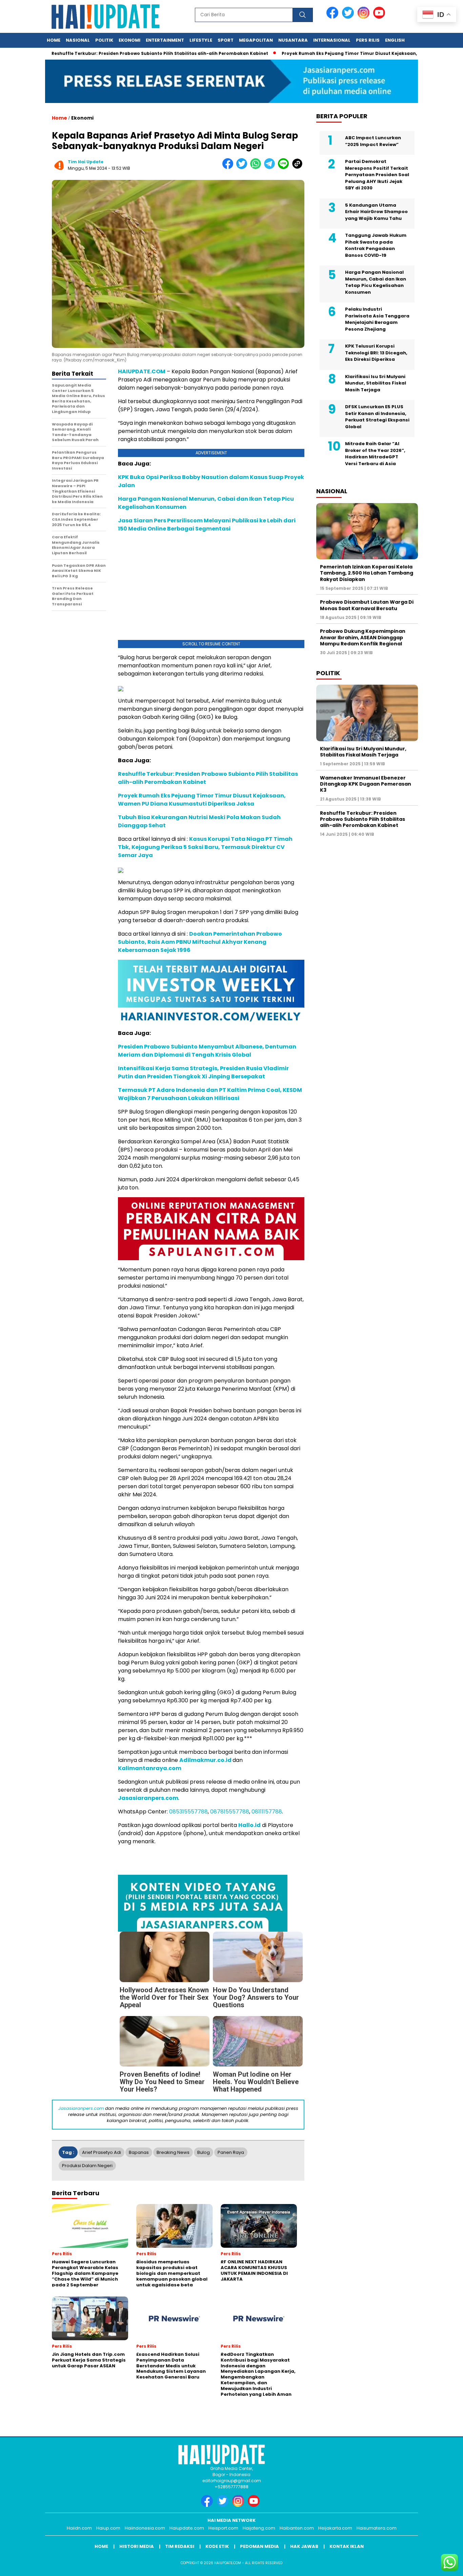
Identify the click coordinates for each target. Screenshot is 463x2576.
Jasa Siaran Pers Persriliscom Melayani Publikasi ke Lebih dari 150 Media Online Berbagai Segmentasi (207, 525)
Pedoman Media (259, 2546)
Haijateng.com (259, 2528)
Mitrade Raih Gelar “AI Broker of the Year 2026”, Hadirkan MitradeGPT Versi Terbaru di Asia (375, 454)
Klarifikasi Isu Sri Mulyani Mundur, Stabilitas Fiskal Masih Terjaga (376, 383)
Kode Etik (217, 2546)
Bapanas (139, 2152)
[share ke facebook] (229, 168)
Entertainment (165, 40)
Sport (226, 40)
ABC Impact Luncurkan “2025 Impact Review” (373, 141)
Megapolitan (256, 40)
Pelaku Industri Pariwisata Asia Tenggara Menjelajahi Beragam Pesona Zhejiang (377, 319)
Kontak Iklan (347, 2546)
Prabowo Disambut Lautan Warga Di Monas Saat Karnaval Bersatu (367, 605)
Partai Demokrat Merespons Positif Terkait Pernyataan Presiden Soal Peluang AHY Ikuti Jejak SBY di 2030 (377, 175)
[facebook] (334, 17)
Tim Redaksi (180, 2546)
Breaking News (173, 2152)
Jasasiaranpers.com (148, 1798)
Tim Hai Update (86, 162)
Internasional (332, 40)
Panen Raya (231, 2152)
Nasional (78, 40)
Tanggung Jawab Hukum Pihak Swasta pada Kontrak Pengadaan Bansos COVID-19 (376, 245)
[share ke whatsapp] (257, 168)
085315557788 (188, 1812)
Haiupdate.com (187, 2528)
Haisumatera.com (377, 2528)
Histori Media (137, 2546)
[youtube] (380, 17)
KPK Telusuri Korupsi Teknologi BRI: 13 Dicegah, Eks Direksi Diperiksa (376, 353)
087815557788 (230, 1812)
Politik (104, 40)
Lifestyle (201, 40)
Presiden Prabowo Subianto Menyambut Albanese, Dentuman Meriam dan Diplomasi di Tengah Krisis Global (207, 1051)
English (395, 40)
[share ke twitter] (243, 168)
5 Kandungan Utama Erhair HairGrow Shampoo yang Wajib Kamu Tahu (376, 212)
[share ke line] (285, 168)
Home (54, 40)
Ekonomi (129, 40)
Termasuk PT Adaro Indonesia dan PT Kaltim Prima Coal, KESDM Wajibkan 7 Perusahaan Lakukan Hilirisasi (210, 1094)
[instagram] (365, 17)
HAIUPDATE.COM (142, 371)
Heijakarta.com (335, 2528)
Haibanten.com (297, 2528)
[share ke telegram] (271, 168)
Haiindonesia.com (145, 2528)
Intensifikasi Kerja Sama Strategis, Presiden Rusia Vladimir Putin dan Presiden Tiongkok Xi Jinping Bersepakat (203, 1072)
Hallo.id (249, 1825)
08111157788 (267, 1812)
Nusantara (293, 40)
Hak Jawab (304, 2546)
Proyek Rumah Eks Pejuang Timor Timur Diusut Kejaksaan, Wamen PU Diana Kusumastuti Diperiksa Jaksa (202, 800)
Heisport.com (223, 2528)
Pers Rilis (368, 40)
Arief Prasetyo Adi (102, 2152)
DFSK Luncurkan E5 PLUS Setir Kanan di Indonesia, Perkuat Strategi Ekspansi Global (377, 417)
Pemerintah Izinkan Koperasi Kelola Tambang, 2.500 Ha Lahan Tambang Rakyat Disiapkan (367, 573)
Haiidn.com (79, 2528)
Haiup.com (108, 2528)
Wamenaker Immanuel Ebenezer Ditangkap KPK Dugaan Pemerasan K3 (366, 784)
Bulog (204, 2152)
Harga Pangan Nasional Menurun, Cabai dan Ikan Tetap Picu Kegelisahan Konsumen (376, 282)
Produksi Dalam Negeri (87, 2166)
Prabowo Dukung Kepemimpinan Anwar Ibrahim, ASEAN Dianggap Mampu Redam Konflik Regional (363, 637)
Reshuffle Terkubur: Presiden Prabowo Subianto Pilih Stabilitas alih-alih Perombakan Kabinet (363, 819)
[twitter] (349, 17)
